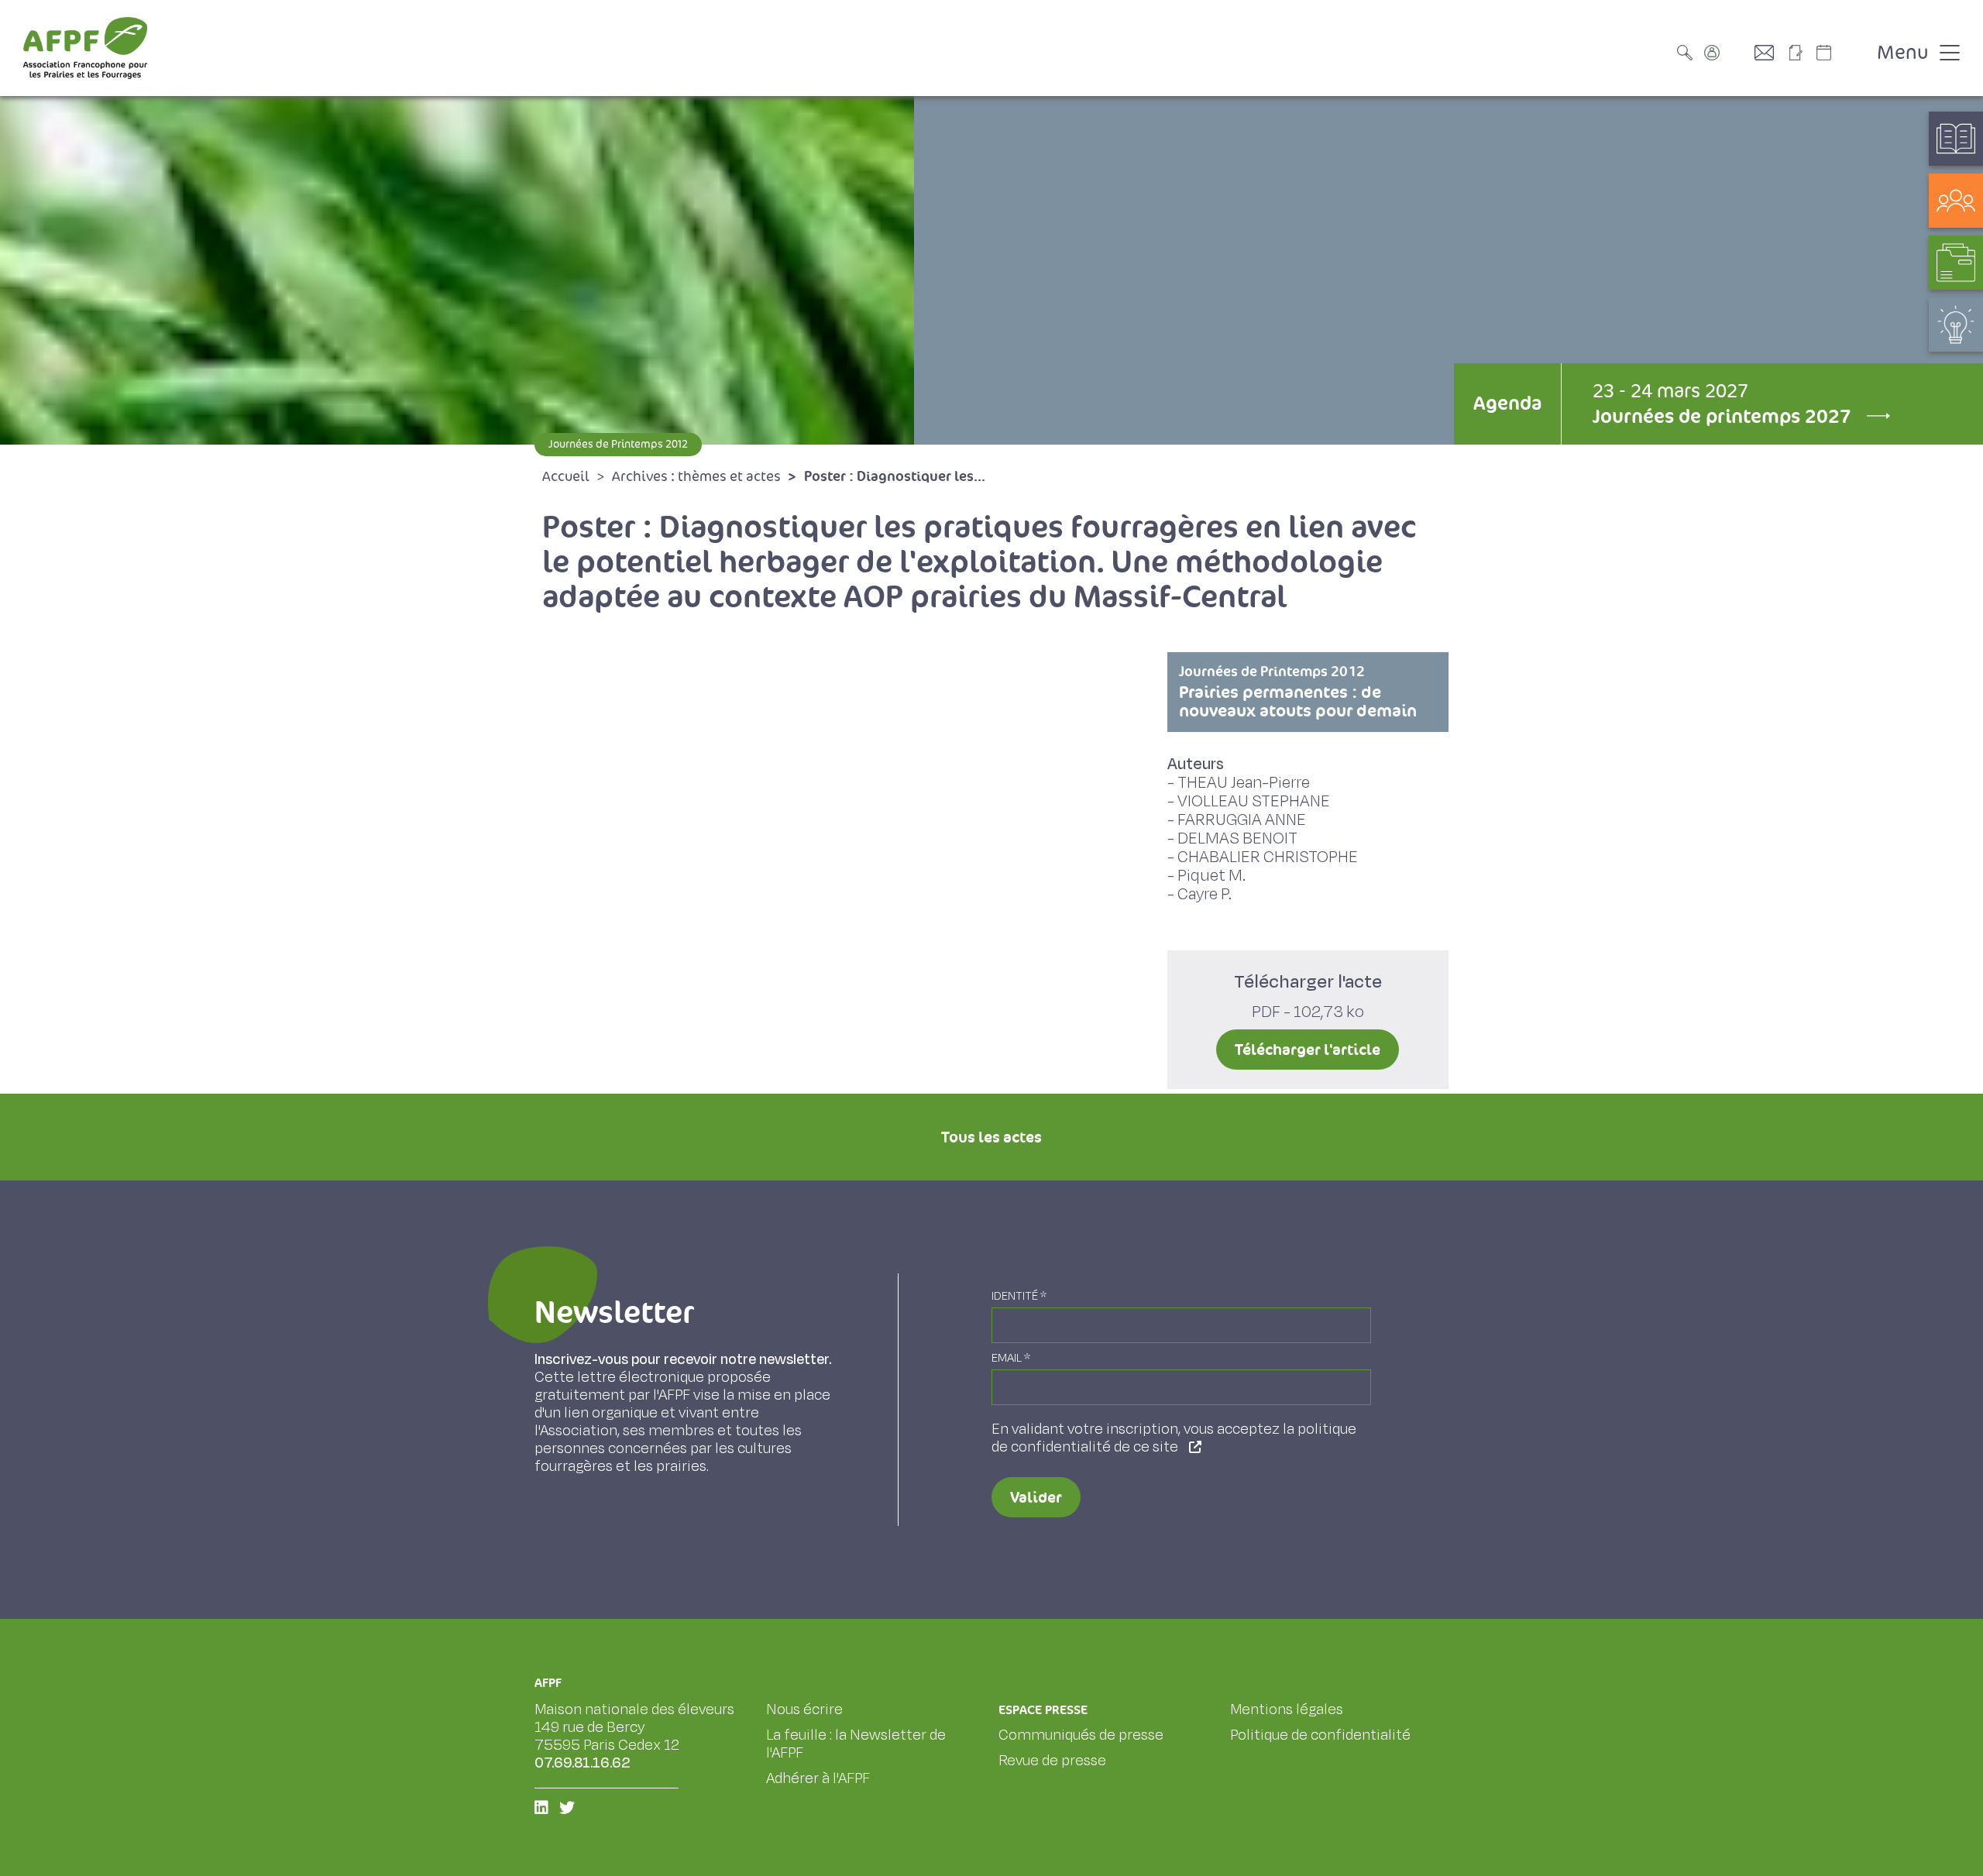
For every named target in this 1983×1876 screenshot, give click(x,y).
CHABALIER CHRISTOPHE (1268, 857)
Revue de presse (1052, 1761)
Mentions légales (1287, 1709)
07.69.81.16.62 (583, 1763)
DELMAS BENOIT (1237, 838)
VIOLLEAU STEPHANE (1254, 801)
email (1011, 1358)
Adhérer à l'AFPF (818, 1778)
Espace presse (1043, 1710)
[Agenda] (1840, 53)
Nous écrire (804, 1709)
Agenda (1507, 403)
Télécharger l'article (1308, 1050)
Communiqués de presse (1081, 1735)
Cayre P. (1205, 894)
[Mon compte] (1727, 53)
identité (1019, 1296)
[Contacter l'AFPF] (1770, 53)
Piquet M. (1211, 876)
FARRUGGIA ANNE (1242, 820)
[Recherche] (1689, 53)
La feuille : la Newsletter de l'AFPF (856, 1744)
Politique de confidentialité (1320, 1735)
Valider (1036, 1497)
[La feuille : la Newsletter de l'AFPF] (1801, 53)
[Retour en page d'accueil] (85, 48)
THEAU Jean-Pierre (1244, 783)
